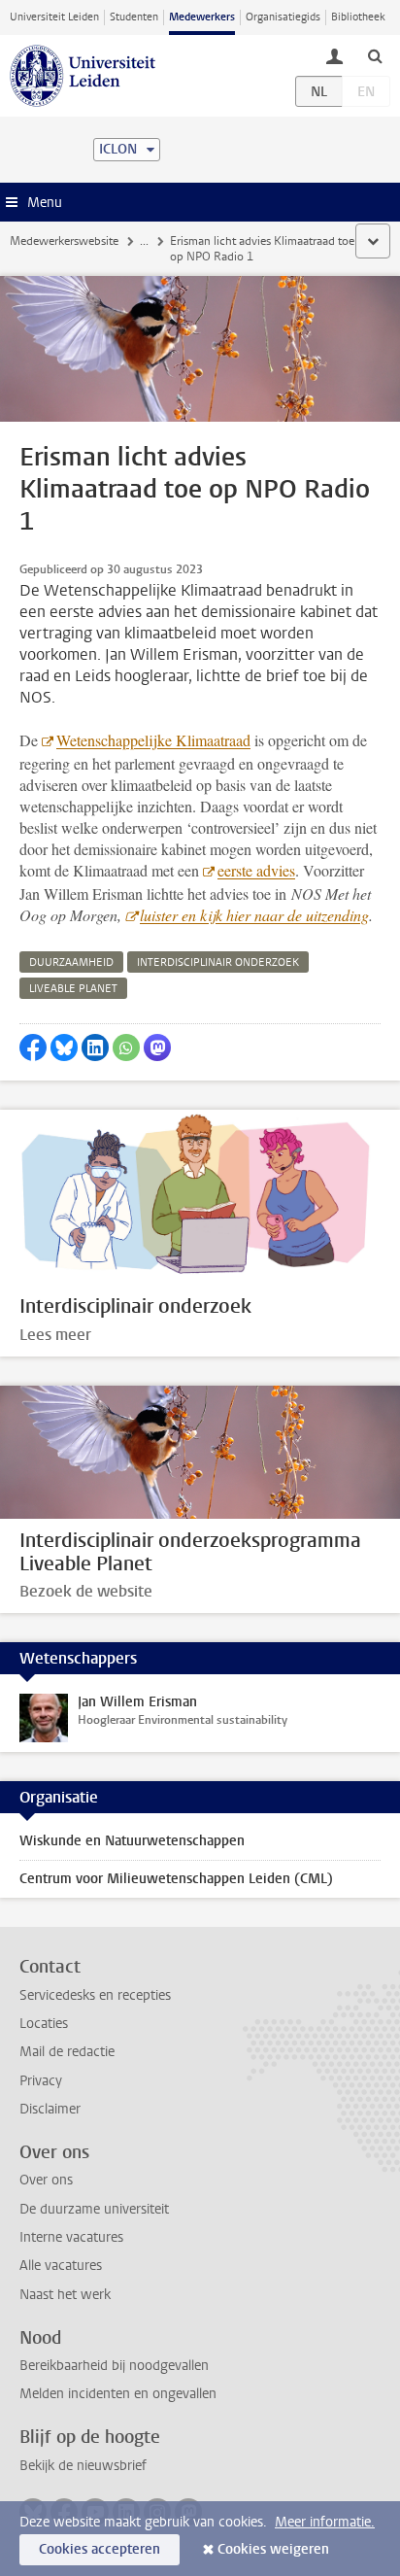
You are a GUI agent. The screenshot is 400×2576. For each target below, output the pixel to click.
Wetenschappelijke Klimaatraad (153, 740)
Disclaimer (50, 2109)
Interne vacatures (71, 2237)
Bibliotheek (358, 17)
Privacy (41, 2081)
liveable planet (73, 989)
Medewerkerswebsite (64, 241)
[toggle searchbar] (375, 55)
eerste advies (256, 870)
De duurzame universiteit (94, 2209)
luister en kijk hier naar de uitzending (254, 915)
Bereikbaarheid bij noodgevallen (114, 2366)
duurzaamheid (71, 962)
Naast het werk (65, 2295)
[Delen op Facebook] (33, 1048)
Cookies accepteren (100, 2549)
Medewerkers (202, 17)
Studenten (134, 17)
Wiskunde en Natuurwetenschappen (132, 1841)
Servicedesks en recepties (95, 1995)
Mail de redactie (67, 2052)
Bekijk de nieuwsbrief (83, 2466)
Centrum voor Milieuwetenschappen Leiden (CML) (176, 1879)
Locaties (44, 2024)
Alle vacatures (61, 2266)
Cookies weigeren (273, 2549)
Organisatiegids (283, 17)
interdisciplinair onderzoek (218, 962)
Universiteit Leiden (54, 17)
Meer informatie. (325, 2522)
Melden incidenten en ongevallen (118, 2394)
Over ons (46, 2180)
